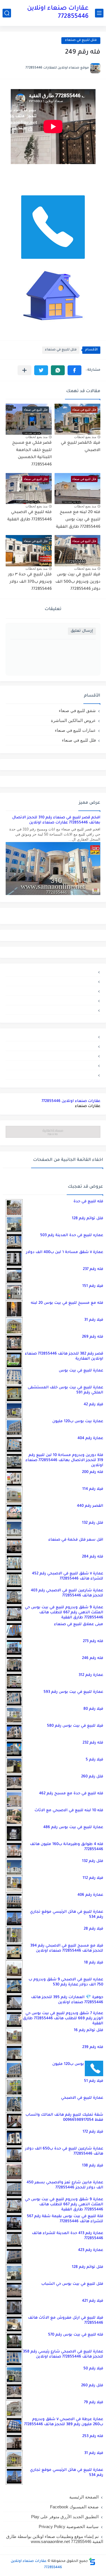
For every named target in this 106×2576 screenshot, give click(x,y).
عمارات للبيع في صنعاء (75, 730)
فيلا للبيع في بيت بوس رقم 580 (75, 1726)
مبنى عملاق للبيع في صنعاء (79, 1624)
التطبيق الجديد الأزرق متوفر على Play (65, 2517)
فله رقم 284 (93, 1557)
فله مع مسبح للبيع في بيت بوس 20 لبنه (67, 1303)
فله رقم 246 (93, 1658)
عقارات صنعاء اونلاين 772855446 (58, 13)
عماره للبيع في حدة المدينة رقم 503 (72, 1235)
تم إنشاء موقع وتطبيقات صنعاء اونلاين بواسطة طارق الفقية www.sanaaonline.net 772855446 (55, 2539)
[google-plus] (53, 1000)
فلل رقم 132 (93, 1523)
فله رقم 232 (93, 1743)
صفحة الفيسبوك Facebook (74, 2507)
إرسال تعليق (82, 631)
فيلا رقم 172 (93, 2132)
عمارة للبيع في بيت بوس (81, 1371)
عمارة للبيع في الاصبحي (82, 2098)
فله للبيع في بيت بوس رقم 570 (76, 2335)
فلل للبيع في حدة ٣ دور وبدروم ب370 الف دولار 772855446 (30, 582)
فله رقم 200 (93, 1472)
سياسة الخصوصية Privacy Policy (69, 2527)
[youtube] (53, 972)
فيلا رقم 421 (93, 2301)
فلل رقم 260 (92, 1777)
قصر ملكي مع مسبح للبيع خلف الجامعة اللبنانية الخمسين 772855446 (32, 454)
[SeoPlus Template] (92, 2561)
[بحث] (7, 13)
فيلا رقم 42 (93, 1405)
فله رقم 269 (93, 1337)
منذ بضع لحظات (85, 437)
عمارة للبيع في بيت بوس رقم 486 (73, 1827)
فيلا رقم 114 (93, 1489)
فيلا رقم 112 (93, 1878)
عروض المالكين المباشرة (73, 720)
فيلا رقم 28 (93, 1929)
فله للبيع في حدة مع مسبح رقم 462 (71, 1794)
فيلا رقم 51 (94, 2081)
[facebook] (53, 1010)
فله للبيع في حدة (88, 1202)
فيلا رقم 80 (93, 1709)
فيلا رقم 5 (94, 1760)
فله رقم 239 (93, 2047)
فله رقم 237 (93, 1269)
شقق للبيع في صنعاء (77, 711)
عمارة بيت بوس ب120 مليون (78, 1421)
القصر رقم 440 (90, 1506)
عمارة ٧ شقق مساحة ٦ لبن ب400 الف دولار (65, 1252)
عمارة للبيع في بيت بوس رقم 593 (73, 1692)
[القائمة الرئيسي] (99, 13)
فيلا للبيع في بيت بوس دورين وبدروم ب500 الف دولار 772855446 (78, 582)
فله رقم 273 (93, 1641)
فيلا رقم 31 (94, 1320)
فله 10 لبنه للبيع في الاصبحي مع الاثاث (69, 1811)
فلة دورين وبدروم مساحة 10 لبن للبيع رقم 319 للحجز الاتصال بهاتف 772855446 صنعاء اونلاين (64, 1460)
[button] (74, 370)
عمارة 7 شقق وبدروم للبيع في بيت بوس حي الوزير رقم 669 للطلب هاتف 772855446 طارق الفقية (63, 2019)
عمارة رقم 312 (91, 1675)
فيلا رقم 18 (94, 1963)
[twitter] (53, 981)
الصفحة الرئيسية (84, 2497)
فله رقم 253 (93, 2436)
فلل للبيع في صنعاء (81, 40)
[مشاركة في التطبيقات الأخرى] (24, 370)
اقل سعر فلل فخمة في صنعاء (76, 1540)
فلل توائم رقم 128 (87, 1219)
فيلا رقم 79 (94, 2402)
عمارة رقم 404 (90, 1438)
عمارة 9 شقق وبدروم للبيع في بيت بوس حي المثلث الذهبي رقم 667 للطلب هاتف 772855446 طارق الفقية (64, 1613)
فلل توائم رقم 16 (88, 2030)
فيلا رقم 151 (93, 1286)
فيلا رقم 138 (93, 2166)
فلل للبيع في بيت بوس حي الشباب (72, 2284)
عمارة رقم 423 (91, 2250)
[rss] (53, 991)
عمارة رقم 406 (90, 1895)
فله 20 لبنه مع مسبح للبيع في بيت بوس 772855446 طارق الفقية (78, 520)
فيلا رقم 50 (93, 2369)
